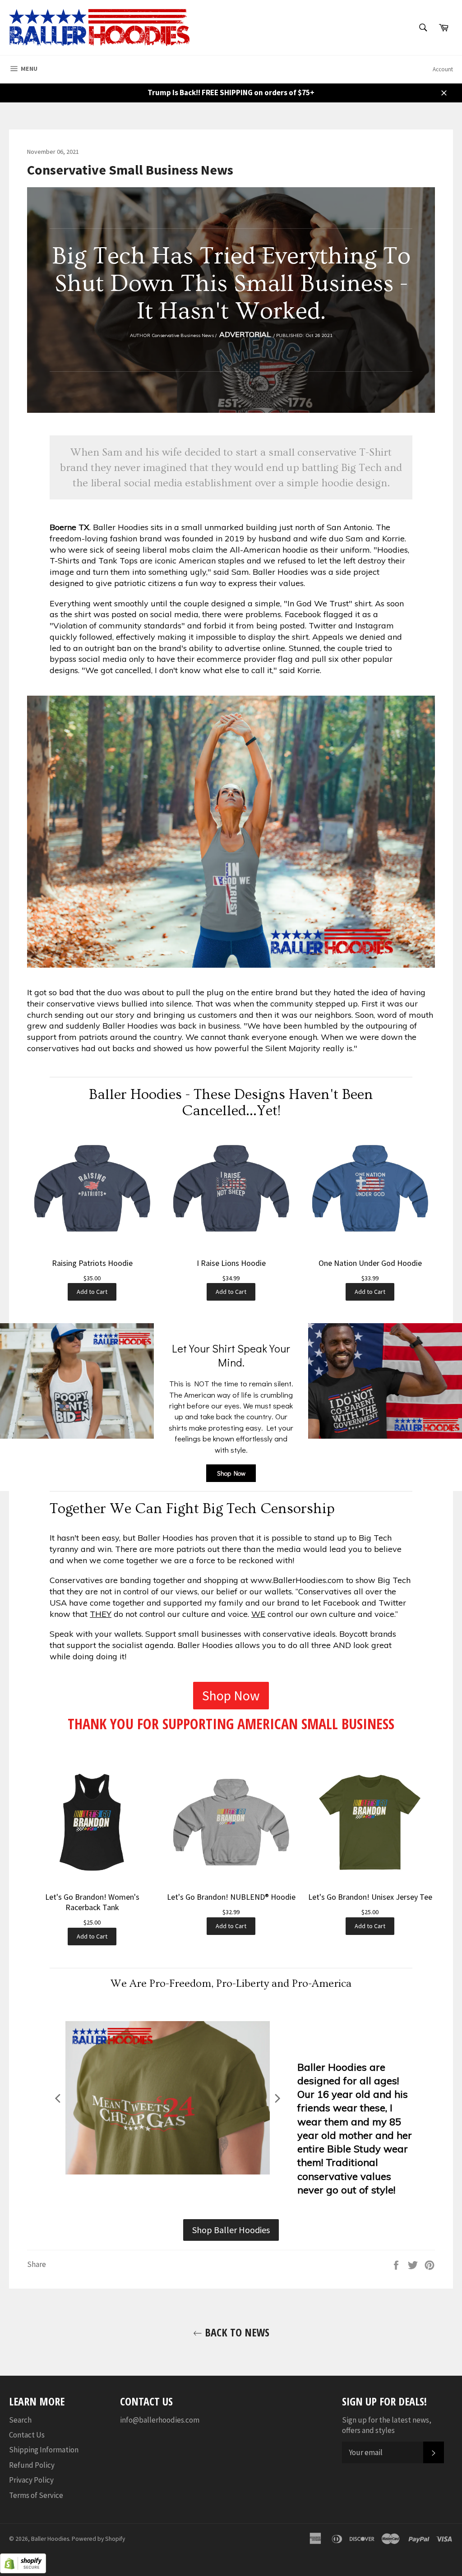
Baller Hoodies (50, 2539)
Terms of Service (36, 2495)
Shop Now (231, 1473)
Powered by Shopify (98, 2539)
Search (20, 2420)
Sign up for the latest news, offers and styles (387, 2425)
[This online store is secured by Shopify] (23, 2571)
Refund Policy (32, 2465)
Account (443, 69)
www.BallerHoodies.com (297, 1580)
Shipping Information (44, 2450)
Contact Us (27, 2435)
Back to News (236, 2332)
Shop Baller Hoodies (231, 2230)
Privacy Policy (31, 2480)
